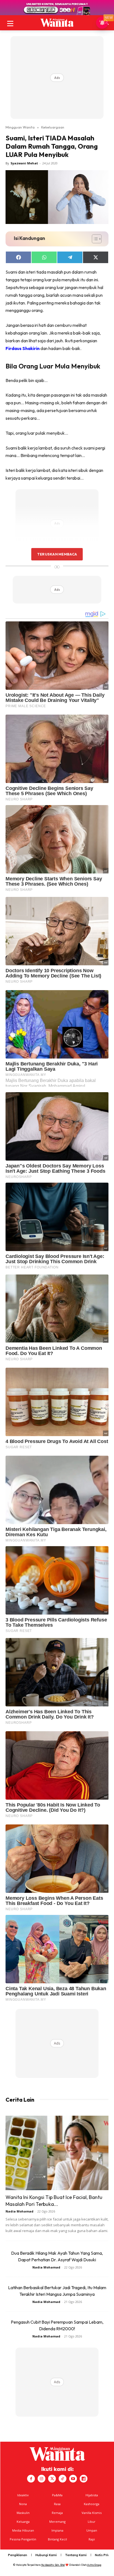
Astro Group (94, 2565)
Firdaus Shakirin (23, 348)
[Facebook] (31, 2479)
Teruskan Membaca (57, 554)
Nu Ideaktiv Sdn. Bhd (53, 2565)
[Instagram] (42, 2479)
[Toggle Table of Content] (94, 239)
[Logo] (57, 23)
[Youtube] (73, 2479)
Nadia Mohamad (20, 2211)
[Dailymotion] (84, 2479)
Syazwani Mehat (24, 163)
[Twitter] (52, 2479)
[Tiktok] (63, 2479)
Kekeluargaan (53, 127)
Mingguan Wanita (20, 127)
